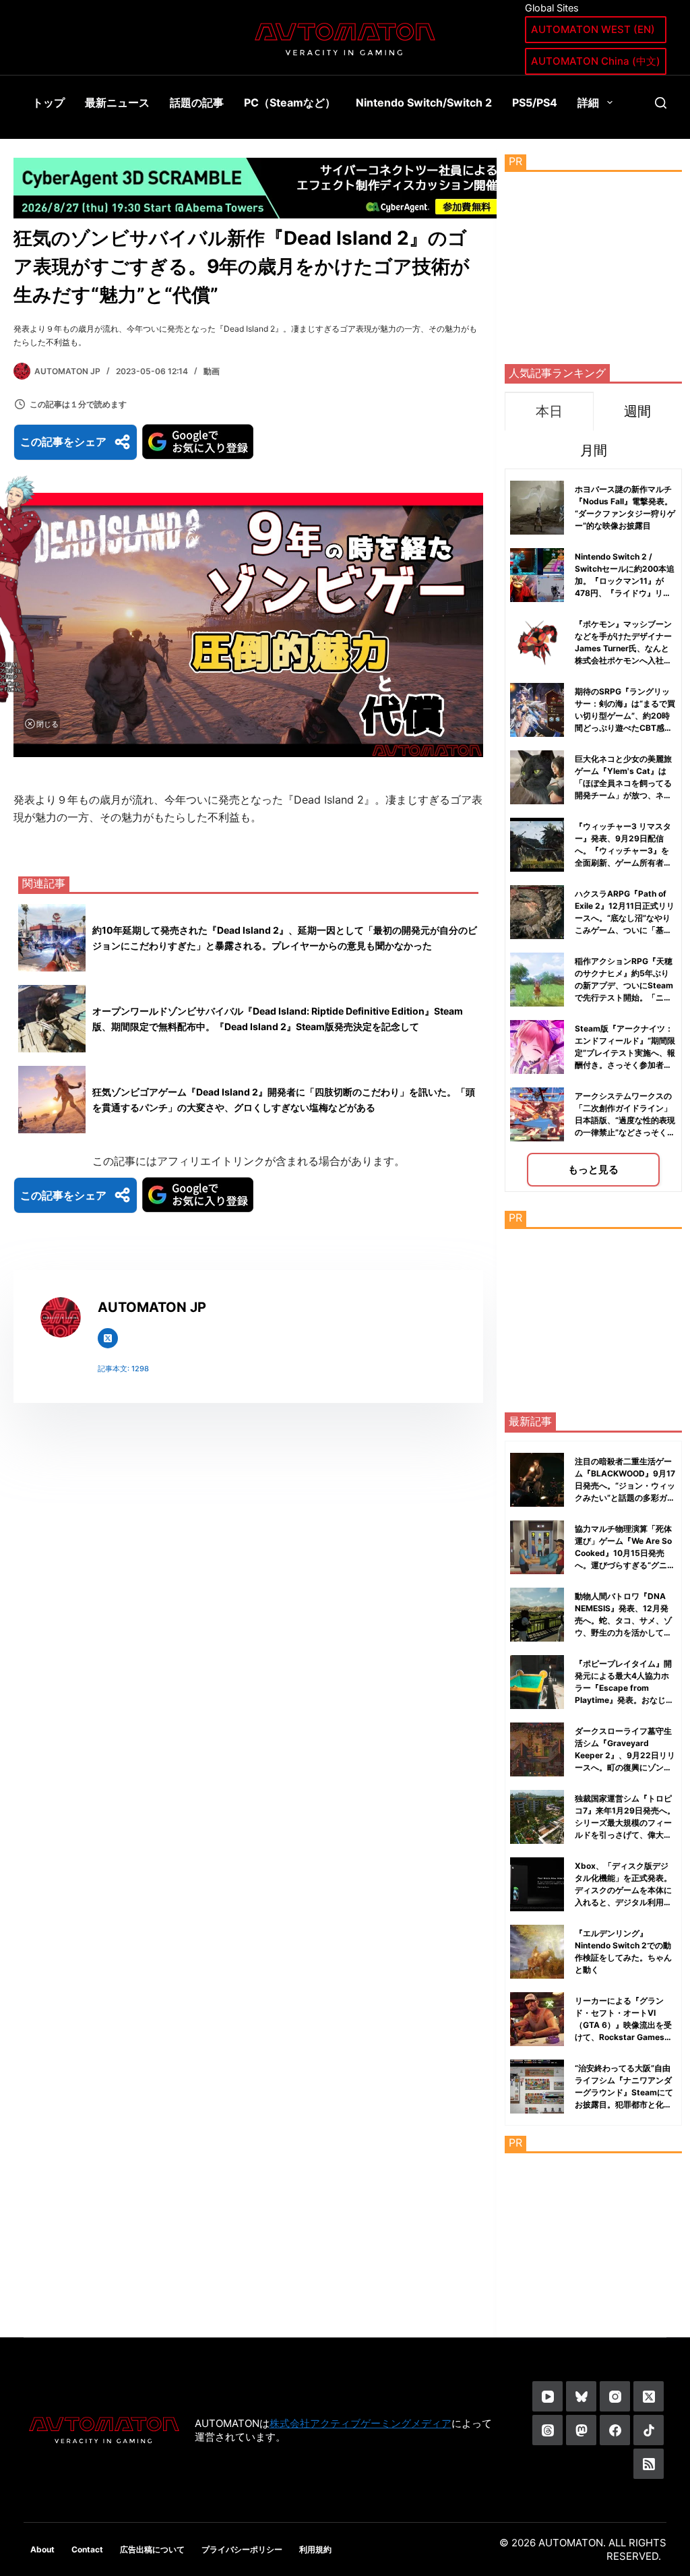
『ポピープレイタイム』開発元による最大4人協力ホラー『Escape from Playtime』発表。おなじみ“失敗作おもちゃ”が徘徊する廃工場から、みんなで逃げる (624, 1700)
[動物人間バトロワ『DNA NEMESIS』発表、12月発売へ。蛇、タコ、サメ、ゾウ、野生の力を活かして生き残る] (537, 1615)
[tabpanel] (593, 830)
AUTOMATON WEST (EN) (593, 29)
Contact (87, 2549)
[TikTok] (649, 2430)
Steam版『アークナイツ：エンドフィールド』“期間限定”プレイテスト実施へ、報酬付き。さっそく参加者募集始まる (625, 1053)
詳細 (588, 102)
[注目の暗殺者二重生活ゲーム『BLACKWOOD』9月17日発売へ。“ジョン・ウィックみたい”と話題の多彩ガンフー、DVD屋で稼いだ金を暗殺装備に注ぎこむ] (537, 1480)
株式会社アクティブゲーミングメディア (360, 2423)
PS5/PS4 (535, 102)
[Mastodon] (581, 2430)
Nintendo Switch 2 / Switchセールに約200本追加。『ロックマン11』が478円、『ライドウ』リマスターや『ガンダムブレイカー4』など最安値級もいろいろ (625, 593)
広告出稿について (152, 2549)
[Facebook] (615, 2430)
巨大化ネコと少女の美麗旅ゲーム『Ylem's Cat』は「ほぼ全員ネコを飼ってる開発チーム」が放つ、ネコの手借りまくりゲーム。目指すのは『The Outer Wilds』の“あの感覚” (623, 795)
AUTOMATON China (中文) (596, 61)
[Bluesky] (581, 2396)
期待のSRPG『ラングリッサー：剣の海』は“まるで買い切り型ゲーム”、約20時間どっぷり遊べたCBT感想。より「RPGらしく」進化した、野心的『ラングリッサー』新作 (625, 728)
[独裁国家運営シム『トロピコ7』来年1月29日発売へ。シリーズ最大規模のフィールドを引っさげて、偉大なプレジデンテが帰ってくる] (537, 1817)
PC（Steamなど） (290, 102)
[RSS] (649, 2464)
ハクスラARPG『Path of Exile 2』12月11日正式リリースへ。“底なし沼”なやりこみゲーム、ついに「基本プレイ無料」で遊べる (625, 918)
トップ (49, 102)
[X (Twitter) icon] (108, 1338)
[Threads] (547, 2430)
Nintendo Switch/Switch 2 (424, 102)
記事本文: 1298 (123, 1369)
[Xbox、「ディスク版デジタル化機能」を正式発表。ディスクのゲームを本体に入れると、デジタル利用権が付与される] (537, 1884)
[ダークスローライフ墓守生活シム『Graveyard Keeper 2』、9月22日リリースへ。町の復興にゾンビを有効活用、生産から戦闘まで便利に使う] (537, 1749)
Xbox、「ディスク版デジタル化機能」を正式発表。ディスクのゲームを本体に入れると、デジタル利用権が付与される (623, 1890)
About (42, 2549)
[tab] (549, 411)
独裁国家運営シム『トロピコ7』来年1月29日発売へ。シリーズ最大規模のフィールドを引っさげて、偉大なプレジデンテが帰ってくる (625, 1823)
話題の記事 (197, 102)
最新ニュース (117, 102)
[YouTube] (547, 2396)
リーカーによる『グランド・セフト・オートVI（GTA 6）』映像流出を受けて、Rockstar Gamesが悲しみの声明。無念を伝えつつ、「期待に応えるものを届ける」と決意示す (624, 2037)
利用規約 (315, 2549)
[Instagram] (615, 2396)
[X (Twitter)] (649, 2396)
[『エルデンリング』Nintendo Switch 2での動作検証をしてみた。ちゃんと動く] (537, 1952)
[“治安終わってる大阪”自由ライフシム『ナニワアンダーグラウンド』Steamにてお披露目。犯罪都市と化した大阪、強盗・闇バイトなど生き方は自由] (537, 2087)
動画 (212, 371)
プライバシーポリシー (242, 2549)
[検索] (661, 103)
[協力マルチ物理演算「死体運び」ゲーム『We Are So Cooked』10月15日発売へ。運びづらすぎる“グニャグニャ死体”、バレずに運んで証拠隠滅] (537, 1547)
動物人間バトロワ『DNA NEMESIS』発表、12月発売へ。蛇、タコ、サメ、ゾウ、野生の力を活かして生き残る (623, 1620)
